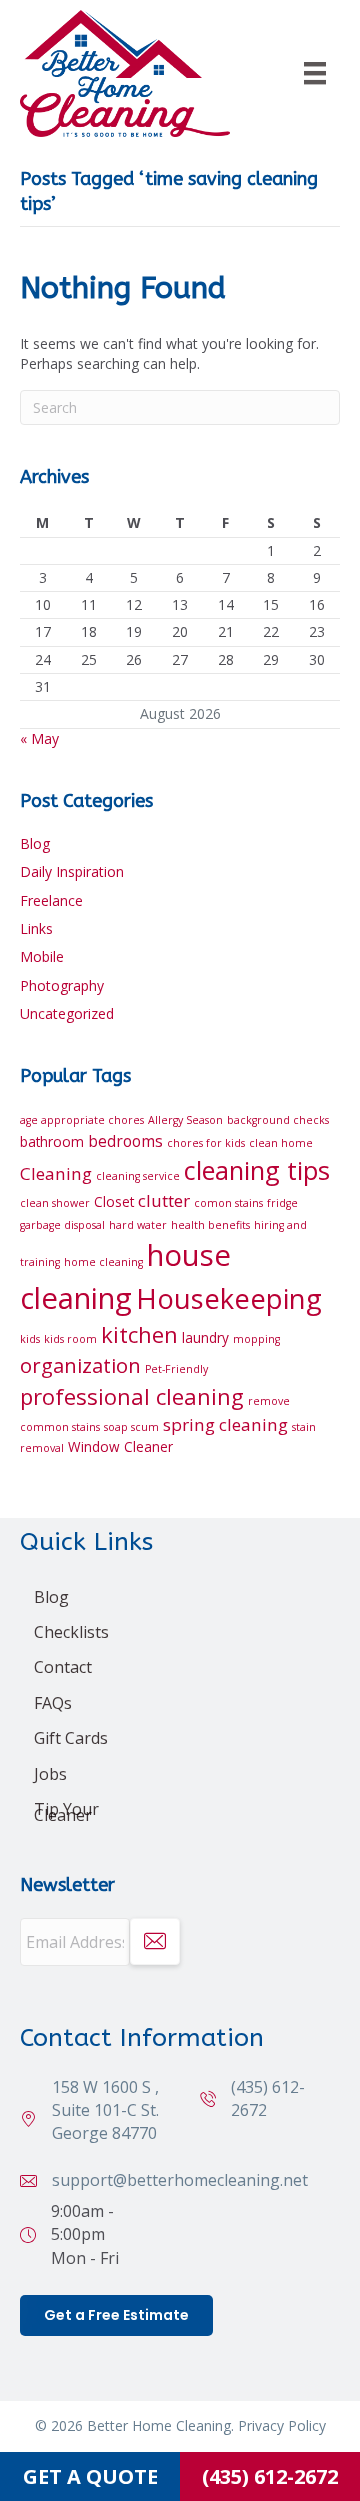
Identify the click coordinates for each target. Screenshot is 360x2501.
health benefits (210, 1225)
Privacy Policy (282, 2425)
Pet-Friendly (176, 1369)
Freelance (51, 900)
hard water (138, 1225)
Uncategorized (67, 1013)
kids (30, 1339)
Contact (63, 1667)
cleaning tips (257, 1170)
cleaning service (138, 1176)
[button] (155, 1941)
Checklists (71, 1632)
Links (36, 928)
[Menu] (315, 73)
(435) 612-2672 (270, 2476)
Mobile (42, 956)
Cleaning (56, 1173)
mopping (256, 1339)
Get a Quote (90, 2476)
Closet (114, 1201)
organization (80, 1365)
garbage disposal (62, 1225)
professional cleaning (132, 1396)
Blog (35, 843)
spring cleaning (225, 1424)
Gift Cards (71, 1738)
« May (39, 738)
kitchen (139, 1334)
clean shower (55, 1203)
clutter (164, 1200)
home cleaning (103, 1262)
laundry (205, 1337)
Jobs (50, 1774)
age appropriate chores (82, 1120)
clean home (281, 1143)
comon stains (228, 1203)
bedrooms (125, 1141)
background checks (278, 1120)
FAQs (53, 1703)
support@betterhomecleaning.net (180, 2180)
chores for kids (206, 1143)
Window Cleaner (120, 1446)
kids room (70, 1339)
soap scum (131, 1427)
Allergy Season (185, 1120)
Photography (62, 985)
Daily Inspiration (72, 871)
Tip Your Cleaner (66, 1812)
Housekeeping (229, 1298)
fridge (282, 1203)
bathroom (52, 1141)
